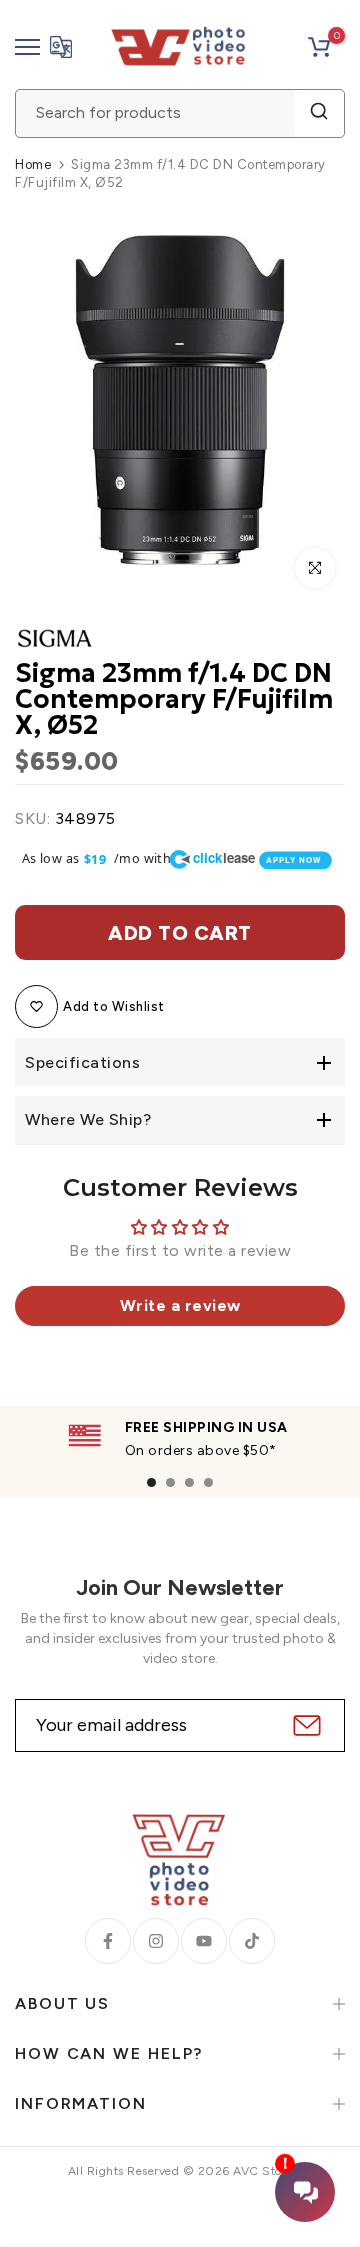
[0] (319, 47)
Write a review (180, 1305)
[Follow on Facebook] (108, 1941)
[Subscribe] (304, 1725)
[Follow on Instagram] (156, 1941)
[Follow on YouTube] (204, 1941)
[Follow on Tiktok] (252, 1941)
